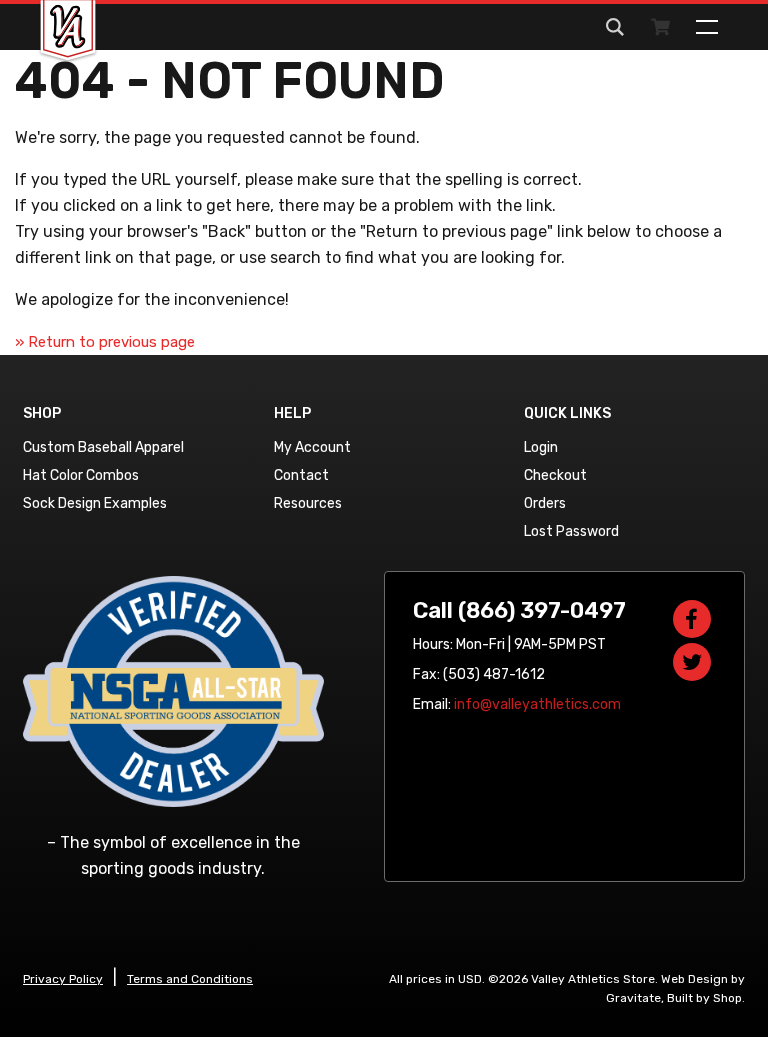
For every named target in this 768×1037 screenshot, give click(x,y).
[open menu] (707, 27)
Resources (308, 503)
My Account (312, 447)
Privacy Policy (63, 979)
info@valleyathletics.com (537, 704)
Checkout (555, 475)
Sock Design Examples (95, 503)
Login (541, 447)
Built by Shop (704, 998)
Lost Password (571, 531)
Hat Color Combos (81, 475)
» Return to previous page (105, 342)
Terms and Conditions (190, 979)
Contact (301, 475)
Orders (545, 503)
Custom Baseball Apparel (103, 447)
